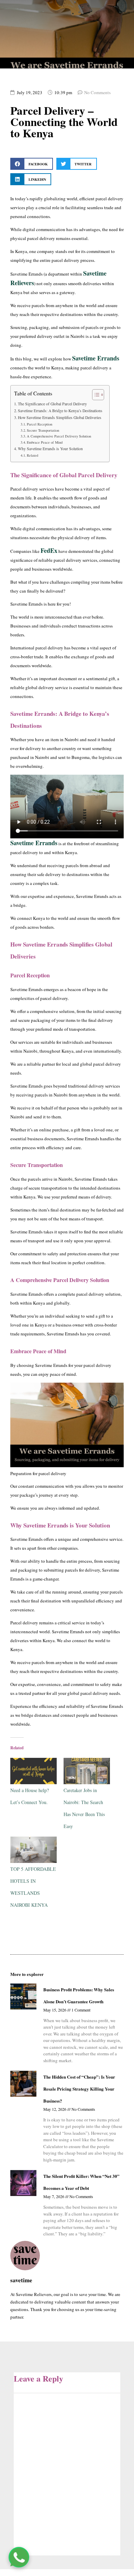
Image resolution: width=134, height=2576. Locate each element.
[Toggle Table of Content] (95, 395)
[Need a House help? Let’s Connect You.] (33, 1771)
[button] (32, 164)
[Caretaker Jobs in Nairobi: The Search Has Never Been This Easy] (87, 1771)
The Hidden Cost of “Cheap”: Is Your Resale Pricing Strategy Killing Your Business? (79, 2089)
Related (32, 455)
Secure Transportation (43, 430)
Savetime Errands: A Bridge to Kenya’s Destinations (60, 411)
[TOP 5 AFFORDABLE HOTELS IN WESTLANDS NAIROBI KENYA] (33, 1850)
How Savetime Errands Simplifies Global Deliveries (60, 417)
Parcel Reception (40, 424)
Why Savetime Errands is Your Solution (50, 449)
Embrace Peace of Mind (45, 442)
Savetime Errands (96, 358)
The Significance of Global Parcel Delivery (52, 404)
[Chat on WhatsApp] (19, 2557)
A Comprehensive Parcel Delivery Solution (59, 436)
